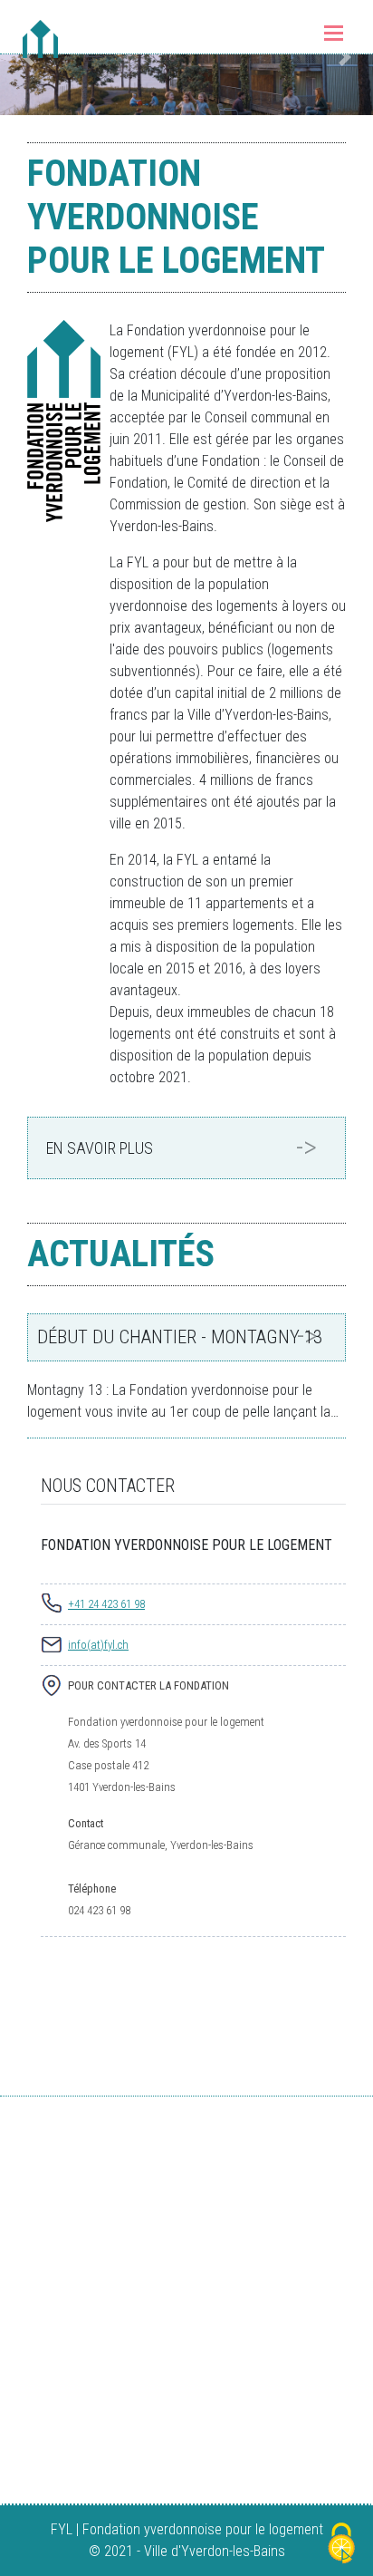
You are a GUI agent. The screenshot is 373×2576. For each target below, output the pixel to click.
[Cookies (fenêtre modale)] (341, 2545)
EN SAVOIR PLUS (100, 1148)
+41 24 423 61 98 (106, 1604)
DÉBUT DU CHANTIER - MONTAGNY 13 (180, 1337)
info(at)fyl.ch (98, 1645)
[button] (345, 58)
